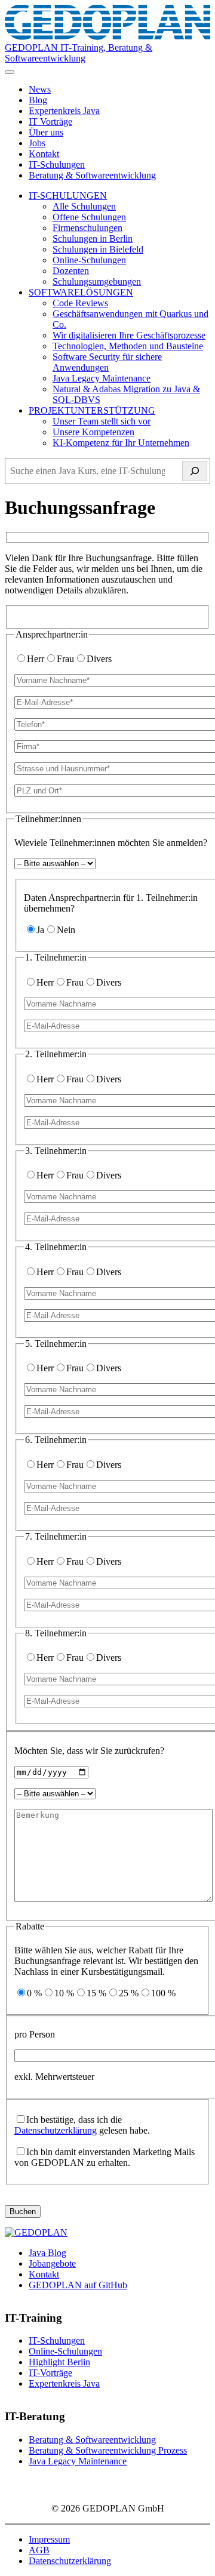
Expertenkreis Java (64, 111)
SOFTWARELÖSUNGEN (81, 292)
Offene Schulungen (89, 217)
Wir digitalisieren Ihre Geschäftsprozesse (129, 335)
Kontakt (44, 154)
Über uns (46, 132)
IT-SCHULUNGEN (68, 196)
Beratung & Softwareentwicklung (92, 175)
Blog (38, 100)
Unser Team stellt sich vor (102, 421)
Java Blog (47, 2253)
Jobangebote (52, 2263)
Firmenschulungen (87, 228)
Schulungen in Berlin (93, 238)
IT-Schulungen (57, 164)
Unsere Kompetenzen (93, 432)
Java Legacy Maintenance (102, 378)
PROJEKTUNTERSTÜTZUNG (92, 410)
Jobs (37, 143)
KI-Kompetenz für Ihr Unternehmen (121, 443)
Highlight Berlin (59, 2362)
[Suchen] (195, 471)
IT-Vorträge (50, 2373)
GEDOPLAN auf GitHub (78, 2285)
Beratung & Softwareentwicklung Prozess (108, 2450)
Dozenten (71, 271)
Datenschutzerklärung (56, 2130)
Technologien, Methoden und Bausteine (128, 346)
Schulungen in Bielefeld (98, 249)
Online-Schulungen (89, 260)
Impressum (49, 2539)
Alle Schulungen (84, 206)
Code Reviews (80, 303)
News (40, 89)
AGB (39, 2550)
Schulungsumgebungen (97, 281)
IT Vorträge (50, 121)
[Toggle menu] (10, 72)
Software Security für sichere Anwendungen (107, 362)
